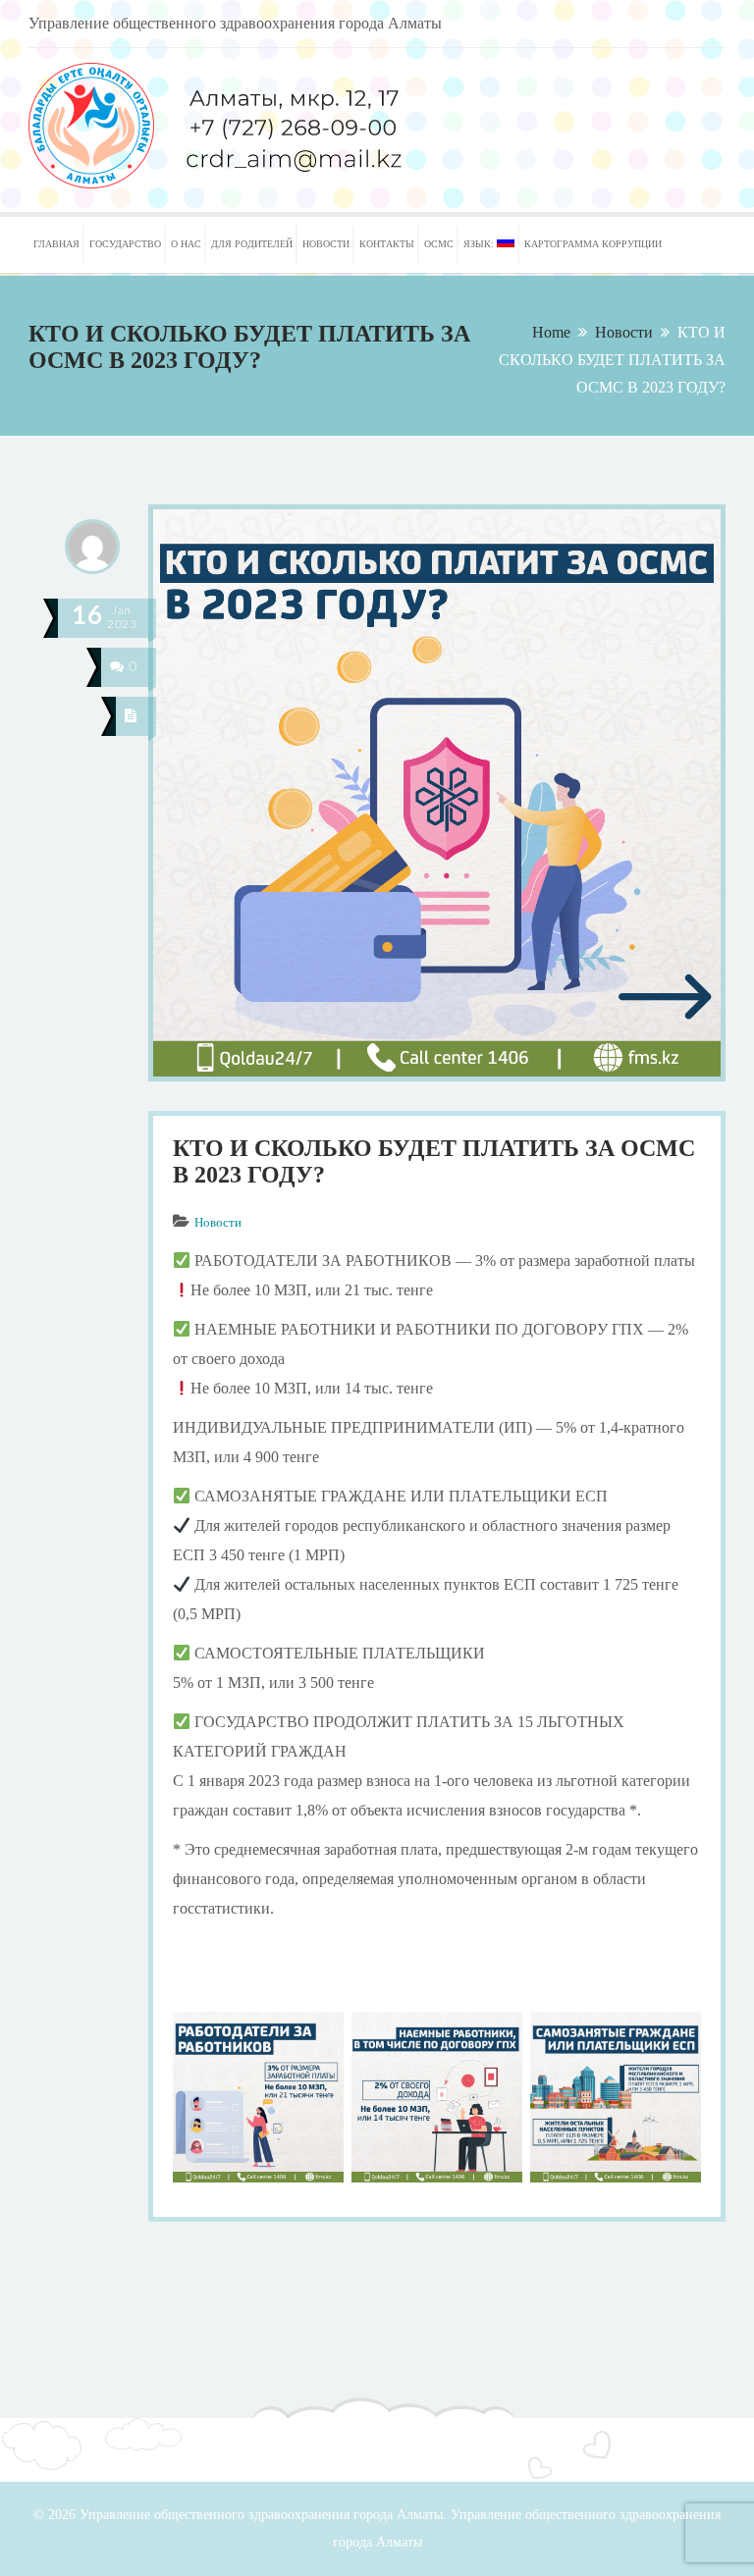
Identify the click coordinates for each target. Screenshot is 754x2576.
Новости (624, 332)
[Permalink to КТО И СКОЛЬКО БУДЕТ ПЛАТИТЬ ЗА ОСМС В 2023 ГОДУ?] (437, 1076)
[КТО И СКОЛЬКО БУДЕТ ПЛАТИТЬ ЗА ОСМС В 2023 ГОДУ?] (131, 716)
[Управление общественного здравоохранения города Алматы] (274, 183)
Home (551, 332)
